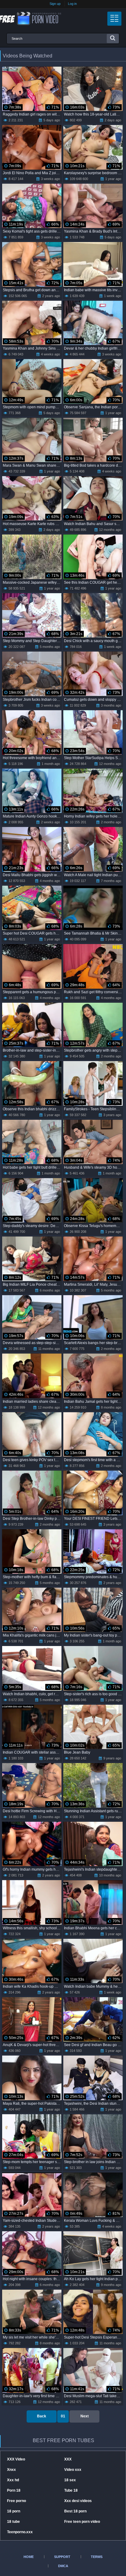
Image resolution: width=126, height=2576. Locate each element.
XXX (68, 2459)
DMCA (63, 2566)
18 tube (13, 2522)
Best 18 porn (75, 2511)
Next (85, 2416)
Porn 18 (14, 2490)
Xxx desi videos (78, 2501)
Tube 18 (71, 2490)
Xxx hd (13, 2480)
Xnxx (11, 2470)
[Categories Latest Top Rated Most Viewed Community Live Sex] (114, 19)
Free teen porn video (82, 2522)
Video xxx (73, 2470)
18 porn (14, 2511)
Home (29, 2557)
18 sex (70, 2480)
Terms (97, 2557)
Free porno (17, 2501)
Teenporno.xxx (20, 2532)
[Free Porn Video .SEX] (31, 18)
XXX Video (16, 2459)
